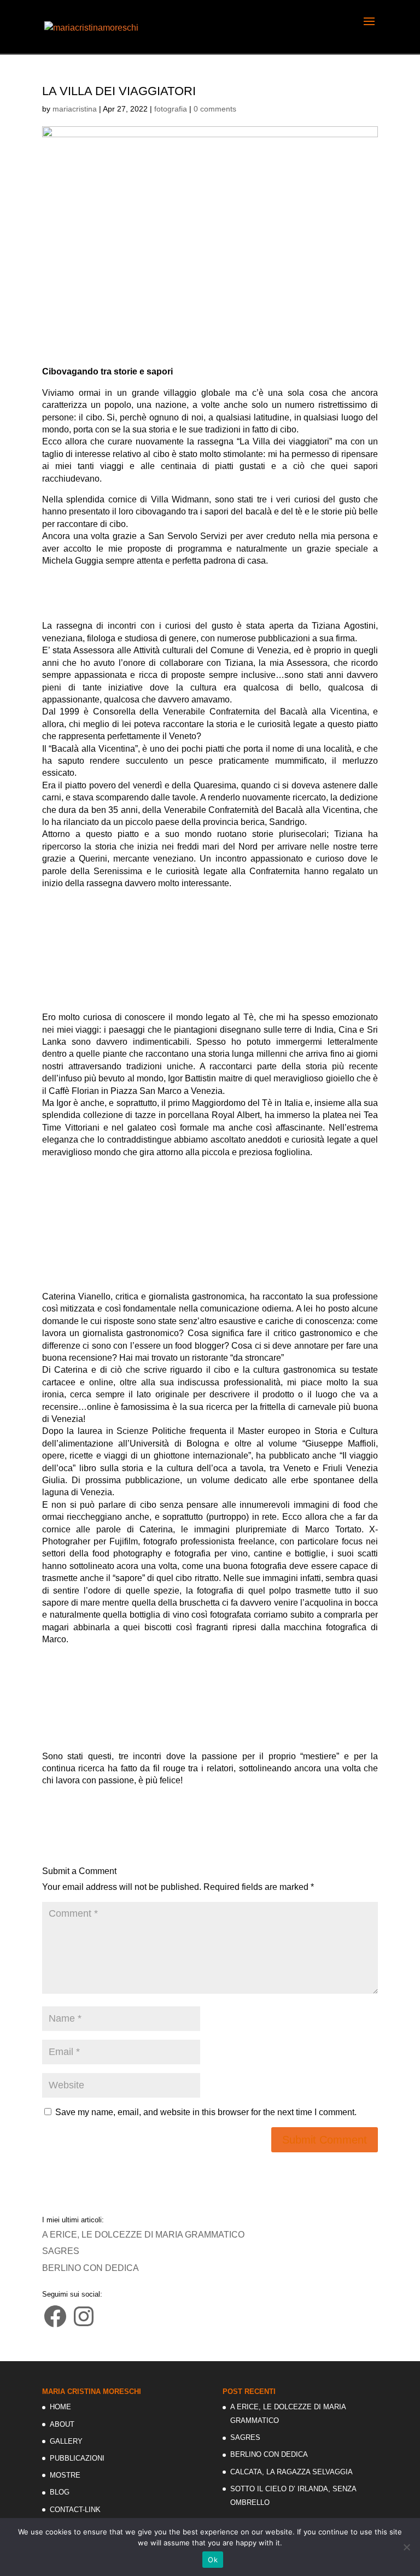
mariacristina (75, 109)
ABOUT (62, 2424)
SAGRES (61, 2251)
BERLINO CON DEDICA (91, 2268)
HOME (60, 2407)
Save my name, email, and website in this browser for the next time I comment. (206, 2112)
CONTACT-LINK (75, 2510)
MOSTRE (65, 2475)
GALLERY (66, 2441)
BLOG (60, 2492)
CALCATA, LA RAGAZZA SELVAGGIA (291, 2472)
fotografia (171, 109)
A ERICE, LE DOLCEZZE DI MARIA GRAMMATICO (143, 2235)
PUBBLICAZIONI (77, 2458)
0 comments (215, 109)
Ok (213, 2560)
